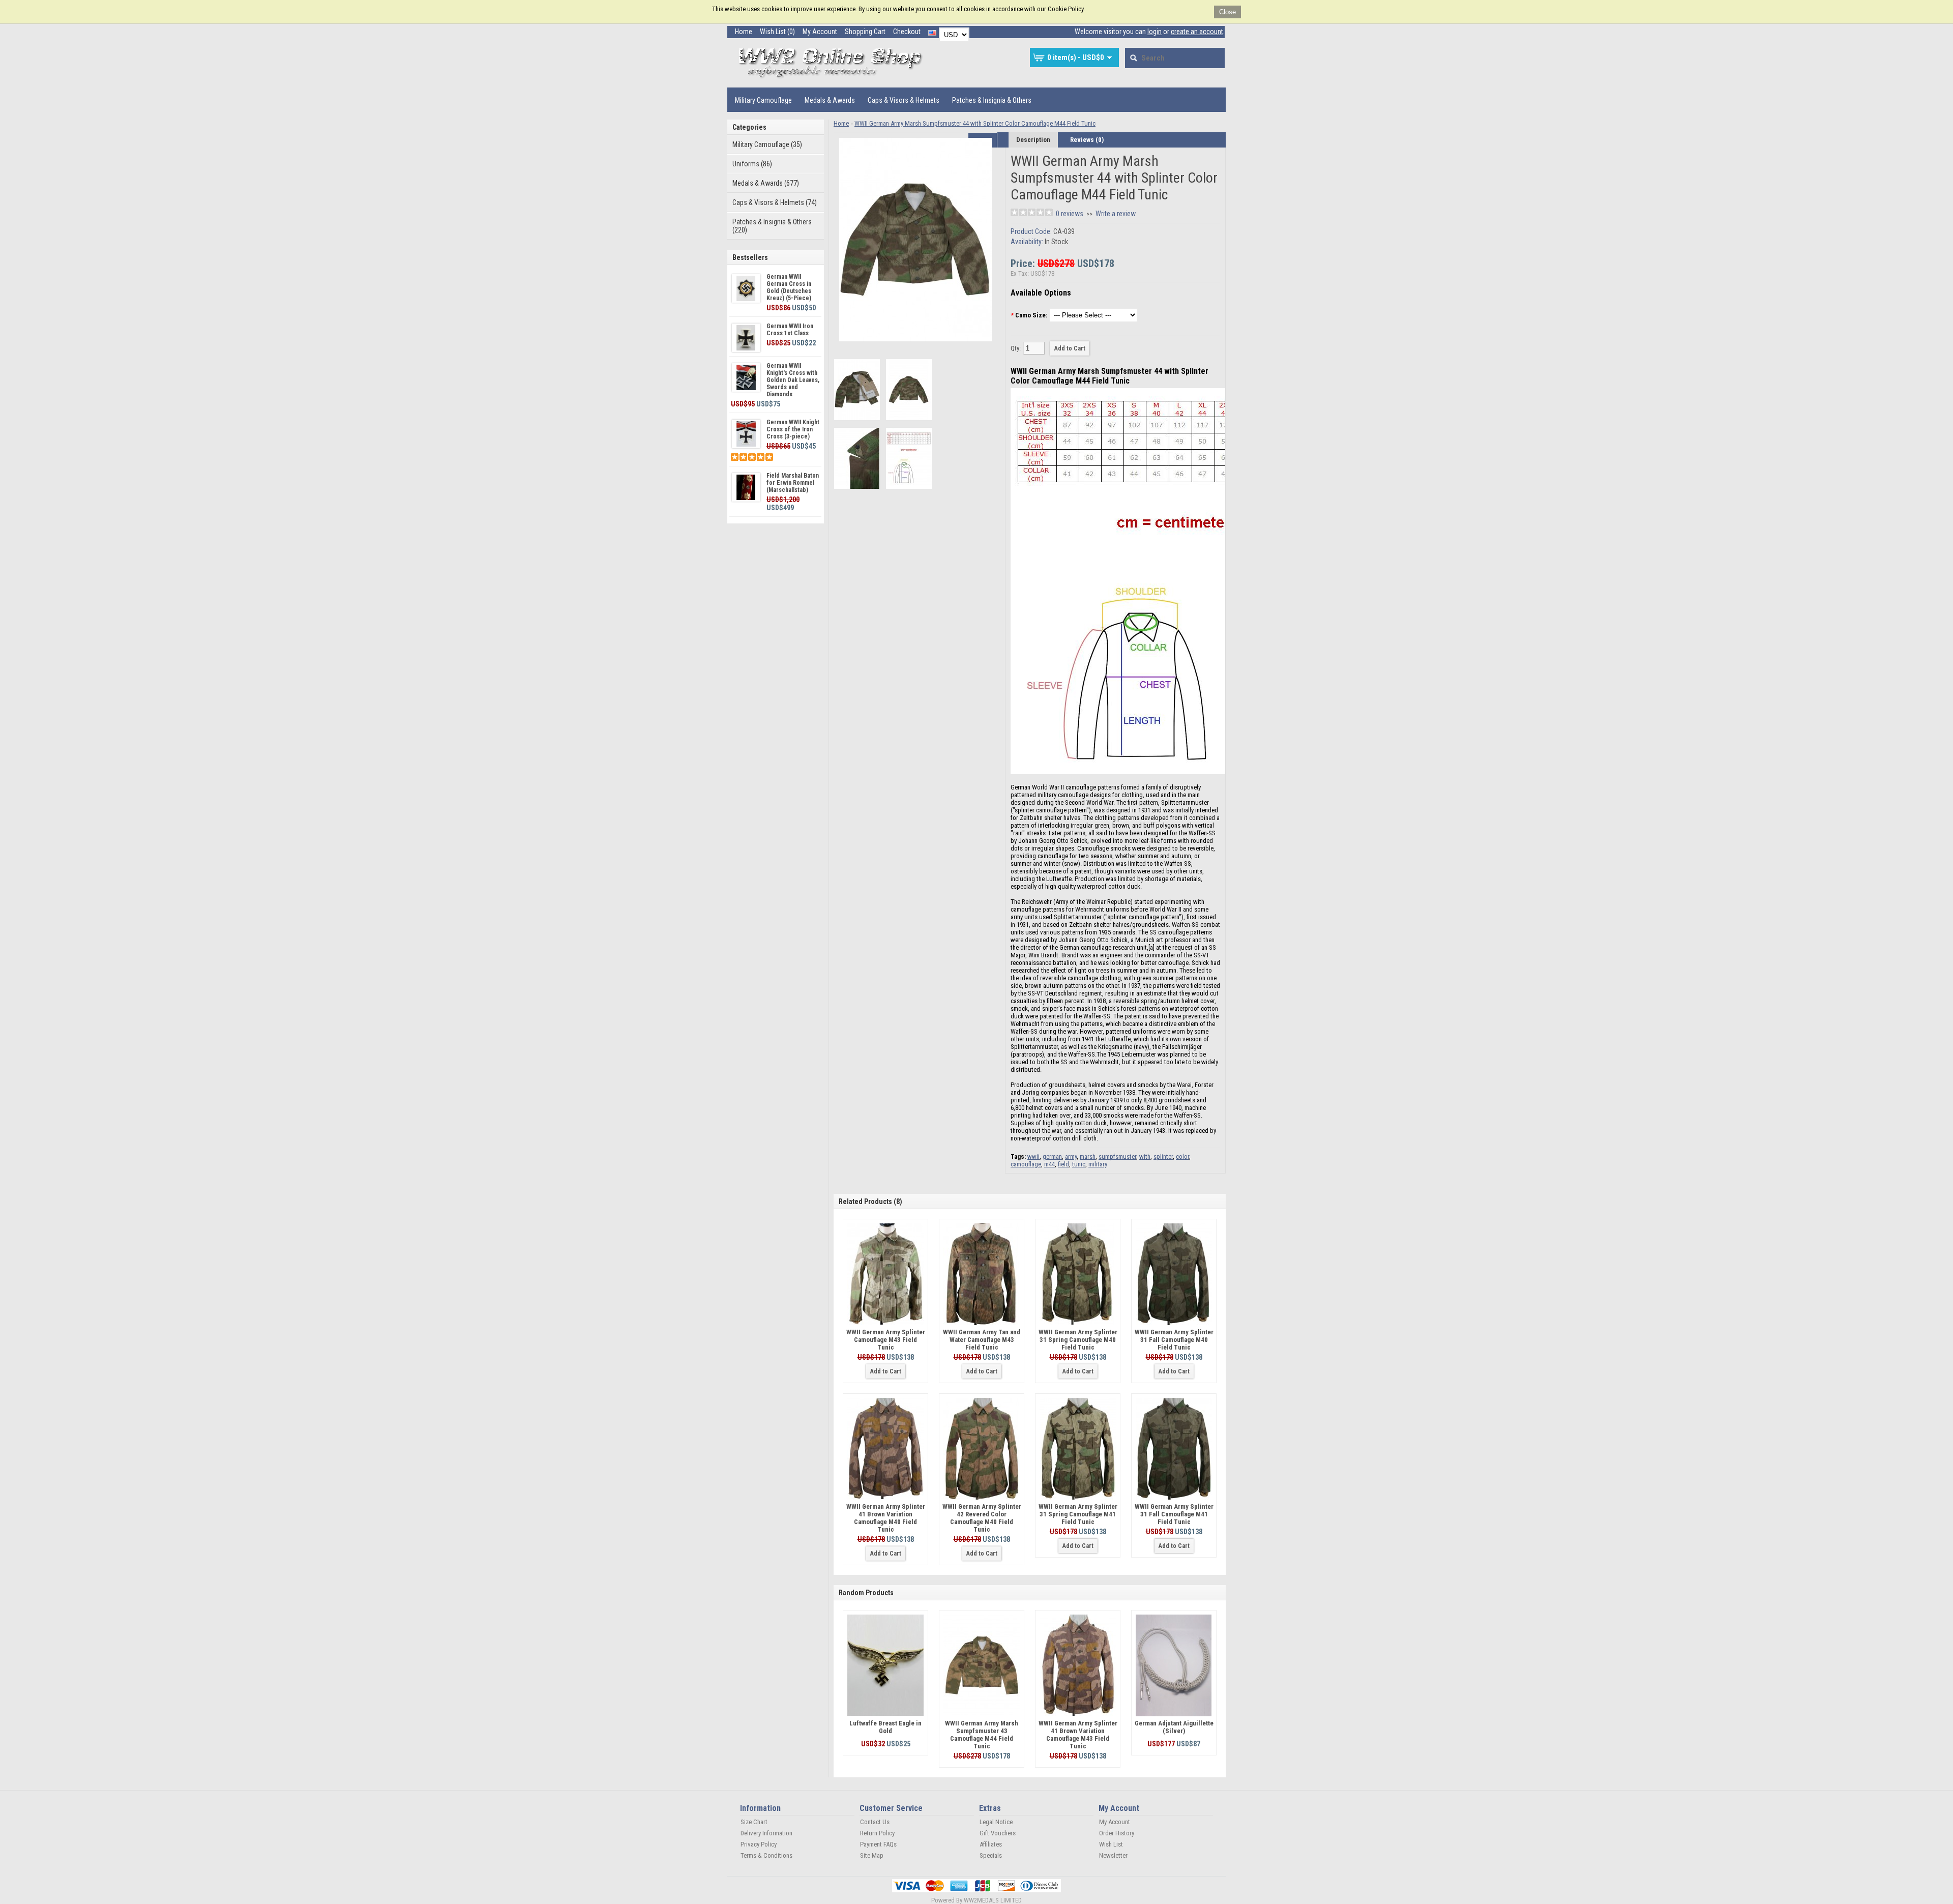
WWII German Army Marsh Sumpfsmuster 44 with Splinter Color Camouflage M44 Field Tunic (975, 123)
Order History (1117, 1833)
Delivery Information (766, 1833)
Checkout (907, 32)
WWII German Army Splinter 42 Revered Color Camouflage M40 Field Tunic (982, 1518)
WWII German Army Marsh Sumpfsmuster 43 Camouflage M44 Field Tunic (982, 1735)
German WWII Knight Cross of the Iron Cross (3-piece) (793, 429)
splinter (1163, 1156)
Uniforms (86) (752, 164)
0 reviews (1070, 214)
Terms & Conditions (766, 1855)
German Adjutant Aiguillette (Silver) (1174, 1727)
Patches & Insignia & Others (992, 100)
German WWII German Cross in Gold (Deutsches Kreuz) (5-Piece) (789, 287)
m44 (1049, 1164)
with (1145, 1156)
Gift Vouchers (998, 1833)
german (1052, 1156)
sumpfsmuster (1117, 1156)
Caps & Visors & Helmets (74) (775, 202)
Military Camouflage (763, 100)
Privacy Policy (759, 1844)
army (1071, 1156)
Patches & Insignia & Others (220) (772, 226)
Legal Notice (996, 1822)
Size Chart (754, 1822)
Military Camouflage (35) (767, 144)
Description (1033, 140)
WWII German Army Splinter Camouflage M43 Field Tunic (886, 1340)
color (1182, 1156)
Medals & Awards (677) (766, 183)
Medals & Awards (830, 100)
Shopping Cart (865, 32)
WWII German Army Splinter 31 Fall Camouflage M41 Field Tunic (1174, 1514)
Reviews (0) (1087, 140)
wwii (1033, 1156)
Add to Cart (886, 1371)
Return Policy (877, 1833)
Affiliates (991, 1844)
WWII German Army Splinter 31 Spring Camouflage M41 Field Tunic (1078, 1514)
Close (1227, 12)
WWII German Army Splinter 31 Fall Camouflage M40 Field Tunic (1174, 1340)
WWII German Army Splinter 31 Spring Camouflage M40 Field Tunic (1078, 1340)
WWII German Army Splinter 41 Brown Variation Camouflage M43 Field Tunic (1078, 1735)
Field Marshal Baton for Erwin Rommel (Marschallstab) (793, 483)
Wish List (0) (777, 32)
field (1063, 1164)
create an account (1197, 32)
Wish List (1111, 1844)
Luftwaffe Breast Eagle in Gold (885, 1727)
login (1155, 32)
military (1098, 1164)
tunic (1079, 1164)
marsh (1088, 1156)
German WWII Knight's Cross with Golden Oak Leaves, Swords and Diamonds (793, 380)
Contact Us (875, 1822)
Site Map (872, 1855)
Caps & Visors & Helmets (904, 100)
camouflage (1026, 1164)
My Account (820, 32)
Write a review (1116, 214)
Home (744, 32)
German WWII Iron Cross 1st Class (790, 330)
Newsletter (1113, 1855)
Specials (991, 1855)
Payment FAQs (878, 1844)
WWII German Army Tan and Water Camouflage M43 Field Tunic (982, 1340)
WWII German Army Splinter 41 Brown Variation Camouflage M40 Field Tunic (886, 1518)
